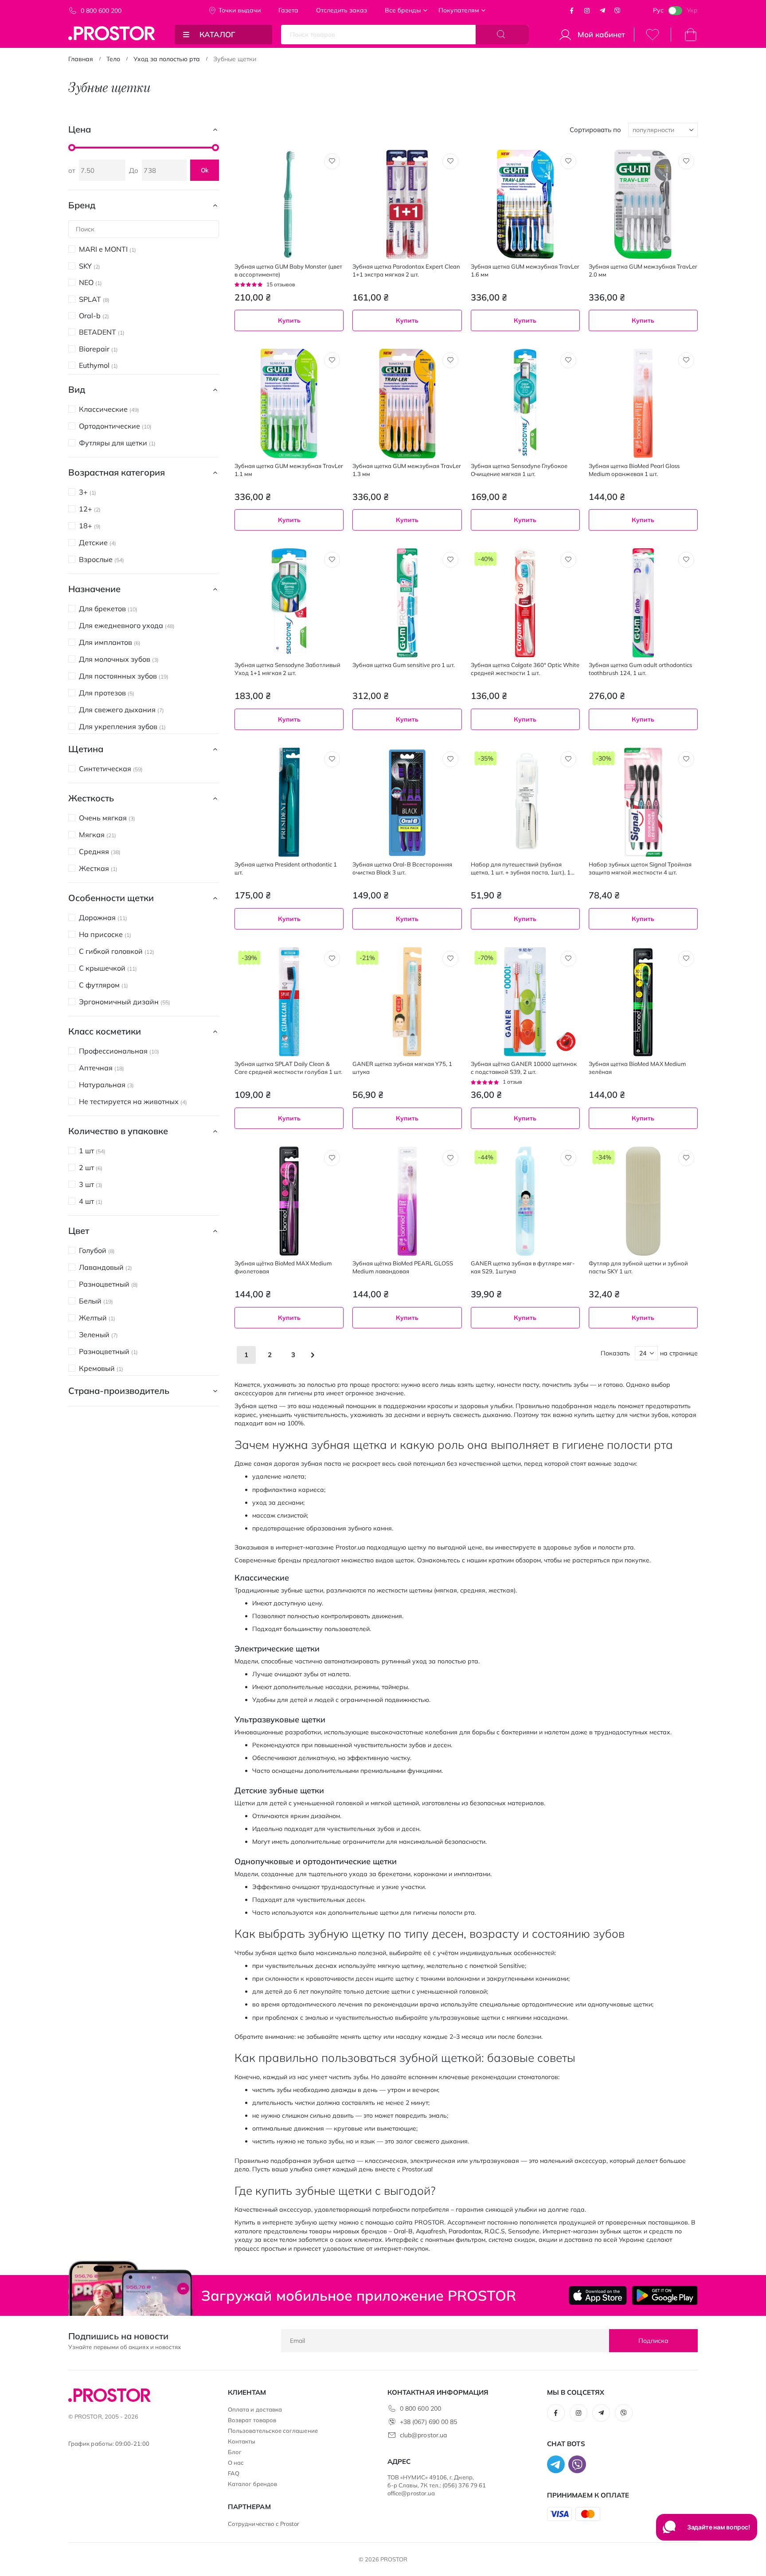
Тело (113, 59)
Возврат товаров (252, 2420)
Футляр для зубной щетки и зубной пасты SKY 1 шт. (638, 1267)
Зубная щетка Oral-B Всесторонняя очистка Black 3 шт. (402, 868)
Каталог (217, 34)
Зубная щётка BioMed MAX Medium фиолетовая (283, 1267)
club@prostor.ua (423, 2435)
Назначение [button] (94, 589)
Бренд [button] (82, 205)
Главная (81, 59)
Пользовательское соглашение (273, 2431)
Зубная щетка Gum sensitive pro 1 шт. (404, 665)
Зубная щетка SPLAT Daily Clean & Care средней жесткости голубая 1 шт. (288, 1068)
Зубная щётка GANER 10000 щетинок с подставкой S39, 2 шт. (524, 1068)
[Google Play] (665, 2295)
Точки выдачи (240, 10)
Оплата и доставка (255, 2409)
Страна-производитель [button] (119, 1391)
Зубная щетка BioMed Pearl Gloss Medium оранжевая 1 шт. (634, 470)
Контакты (242, 2441)
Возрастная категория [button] (117, 472)
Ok (205, 170)
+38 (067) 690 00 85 (428, 2422)
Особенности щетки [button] (111, 898)
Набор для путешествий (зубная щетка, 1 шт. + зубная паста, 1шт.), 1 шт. (521, 868)
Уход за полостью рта (167, 59)
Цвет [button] (79, 1231)
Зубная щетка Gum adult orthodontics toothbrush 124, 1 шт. (640, 669)
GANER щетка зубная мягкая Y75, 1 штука (402, 1068)
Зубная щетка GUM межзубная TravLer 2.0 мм (643, 270)
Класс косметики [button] (105, 1031)
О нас (236, 2463)
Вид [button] (77, 389)
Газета (288, 10)
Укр (692, 10)
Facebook (572, 11)
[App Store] (598, 2295)
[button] (332, 161)
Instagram (587, 11)
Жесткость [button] (91, 798)
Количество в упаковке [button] (118, 1131)
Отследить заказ (342, 10)
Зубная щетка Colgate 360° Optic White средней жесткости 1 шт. (525, 669)
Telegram (602, 11)
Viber (617, 11)
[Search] (502, 35)
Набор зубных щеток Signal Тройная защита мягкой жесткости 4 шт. (640, 868)
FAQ (234, 2473)
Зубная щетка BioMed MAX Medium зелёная (637, 1068)
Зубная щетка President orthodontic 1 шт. (286, 868)
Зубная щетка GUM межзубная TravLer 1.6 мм (525, 270)
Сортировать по (595, 130)
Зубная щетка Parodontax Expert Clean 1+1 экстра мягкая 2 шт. (406, 270)
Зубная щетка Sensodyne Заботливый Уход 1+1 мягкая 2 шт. (287, 669)
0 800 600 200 (101, 11)
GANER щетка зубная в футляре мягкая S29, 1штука (523, 1267)
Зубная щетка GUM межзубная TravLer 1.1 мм (289, 470)
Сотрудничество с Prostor (264, 2524)
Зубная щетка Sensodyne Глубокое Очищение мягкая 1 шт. (519, 470)
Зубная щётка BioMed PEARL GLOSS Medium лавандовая (403, 1267)
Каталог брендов (252, 2484)
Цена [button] (80, 129)
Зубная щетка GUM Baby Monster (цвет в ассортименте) (288, 270)
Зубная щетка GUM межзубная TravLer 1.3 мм (407, 470)
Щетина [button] (86, 749)
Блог (235, 2452)
